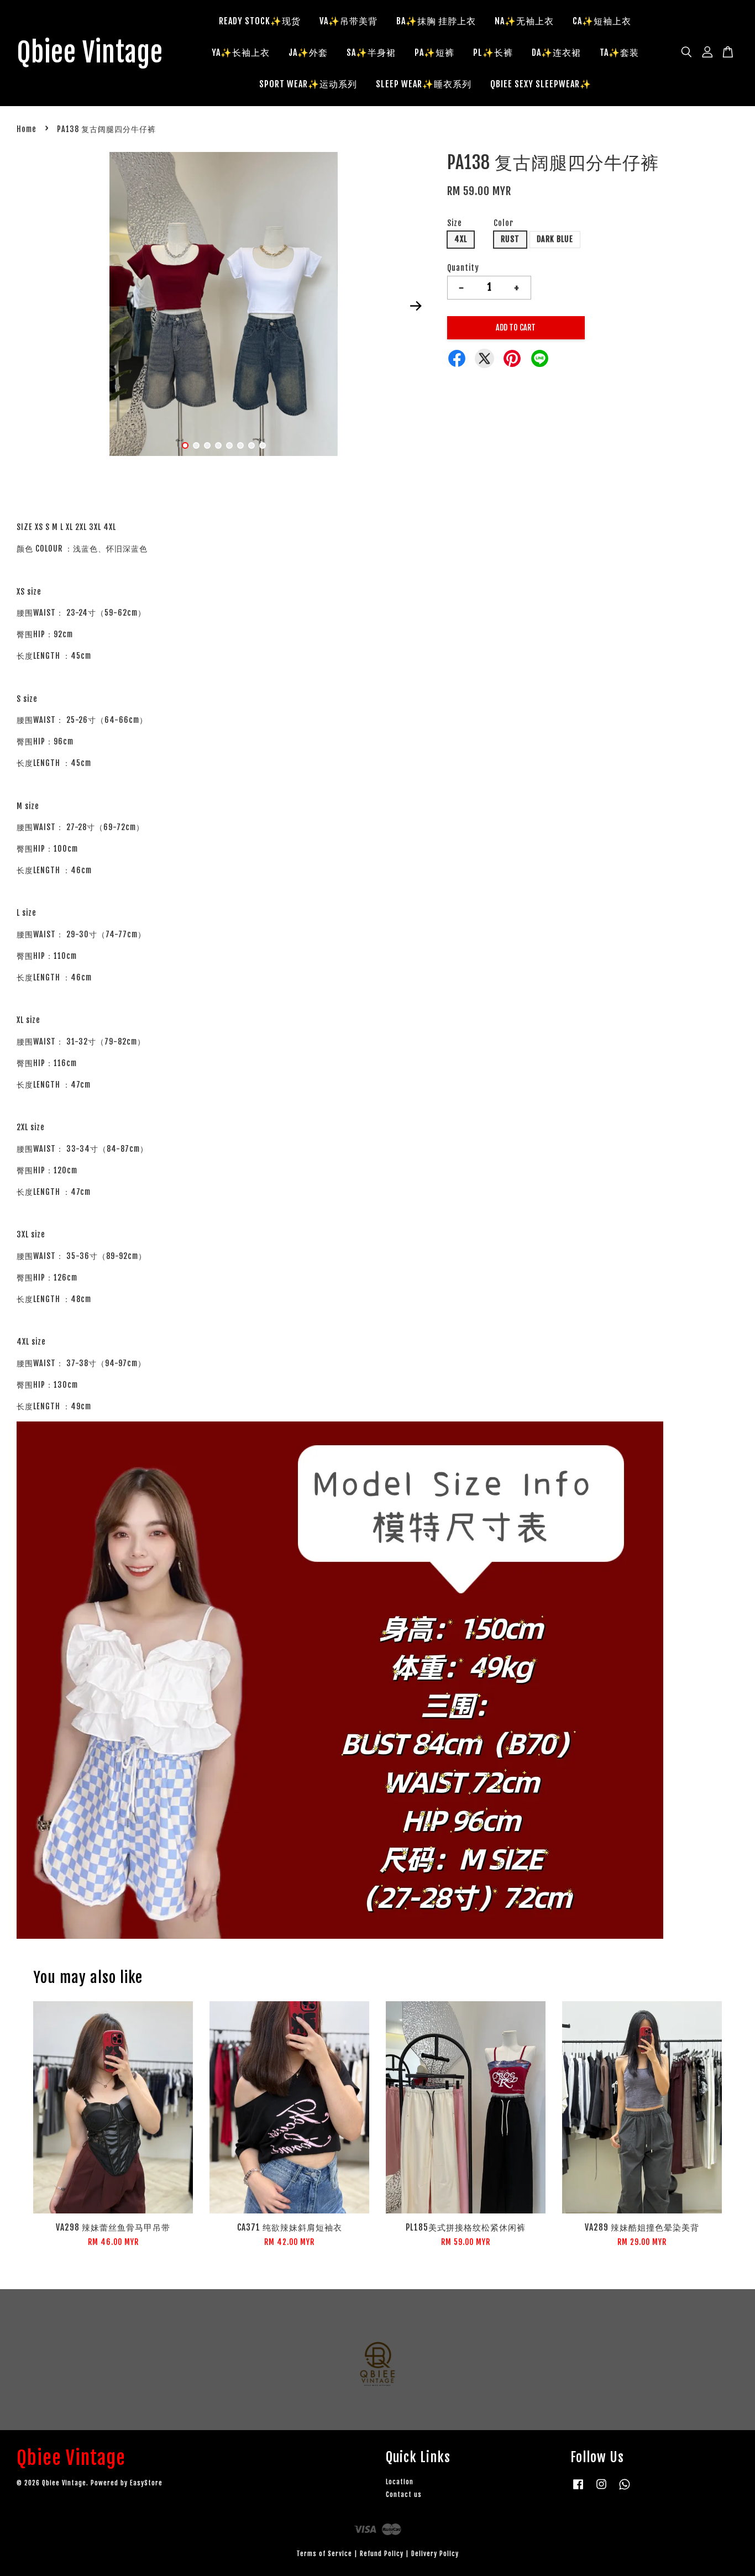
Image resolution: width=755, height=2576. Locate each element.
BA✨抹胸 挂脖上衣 (436, 21)
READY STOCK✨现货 (260, 21)
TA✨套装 (619, 53)
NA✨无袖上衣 (524, 21)
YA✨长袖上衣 (241, 53)
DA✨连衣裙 (556, 53)
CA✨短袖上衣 (602, 21)
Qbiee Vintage (90, 53)
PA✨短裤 (434, 53)
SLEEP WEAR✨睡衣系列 (424, 84)
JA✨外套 (308, 53)
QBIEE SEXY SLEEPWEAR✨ (541, 84)
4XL (461, 239)
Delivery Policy (435, 2554)
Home (27, 129)
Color (504, 223)
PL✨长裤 (493, 53)
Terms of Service (324, 2554)
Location (400, 2482)
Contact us (404, 2494)
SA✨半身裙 (371, 53)
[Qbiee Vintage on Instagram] (601, 2490)
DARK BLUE (555, 239)
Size (455, 223)
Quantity (463, 268)
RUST (510, 239)
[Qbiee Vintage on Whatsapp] (625, 2490)
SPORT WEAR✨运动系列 (308, 84)
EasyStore (146, 2483)
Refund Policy (382, 2554)
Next (416, 306)
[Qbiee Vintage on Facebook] (578, 2490)
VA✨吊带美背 (348, 21)
